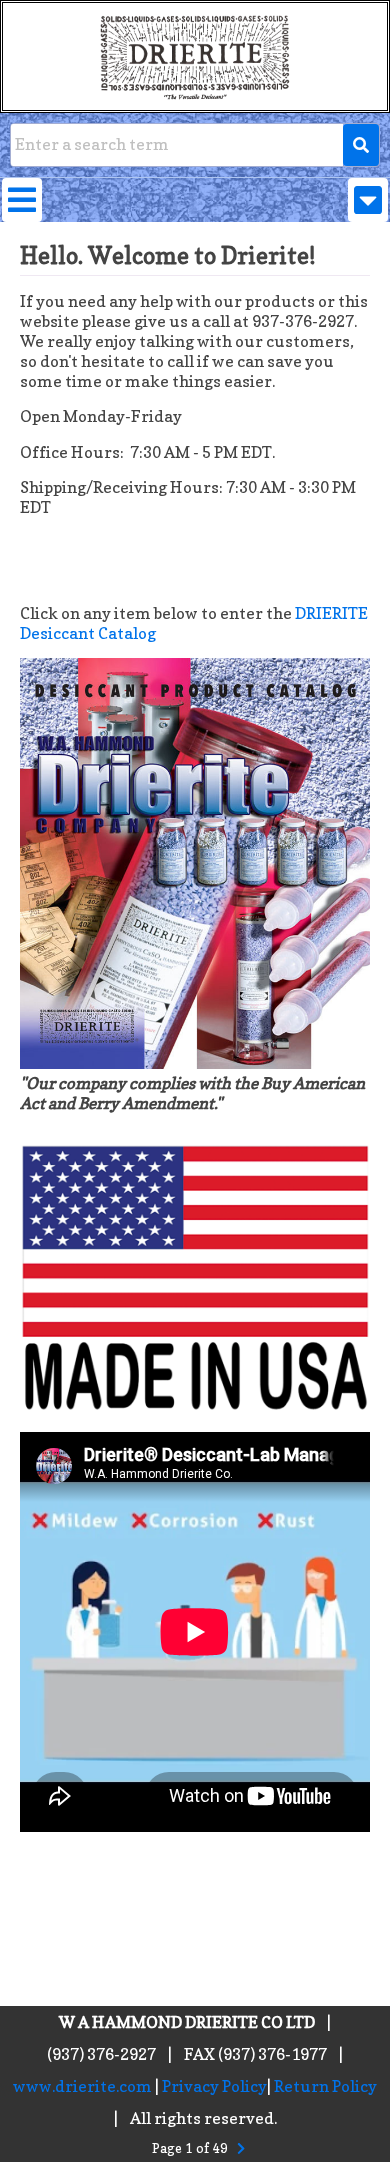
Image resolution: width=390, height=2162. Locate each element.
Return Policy (325, 2086)
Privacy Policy (214, 2086)
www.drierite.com (82, 2086)
